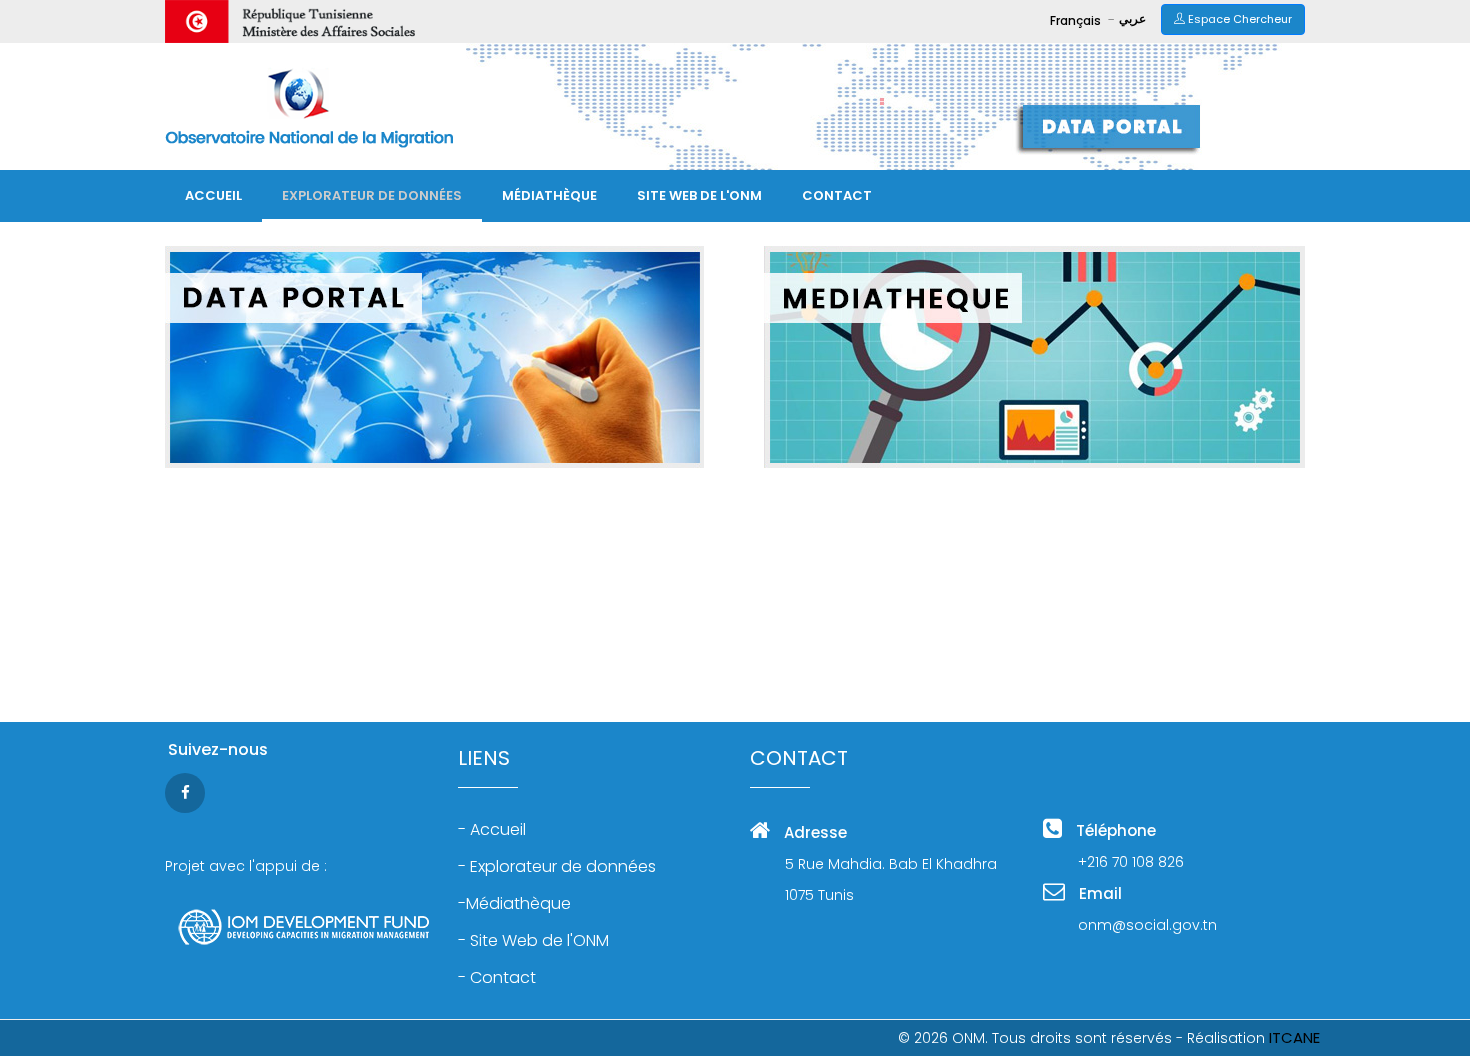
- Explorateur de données (557, 867)
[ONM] (309, 106)
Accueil (213, 195)
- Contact (497, 978)
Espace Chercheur (1238, 19)
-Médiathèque (514, 904)
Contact (837, 195)
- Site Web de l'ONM (533, 941)
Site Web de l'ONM (699, 195)
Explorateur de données (372, 195)
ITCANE (1294, 1037)
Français (1077, 20)
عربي (1132, 19)
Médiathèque (549, 195)
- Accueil (492, 830)
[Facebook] (187, 792)
